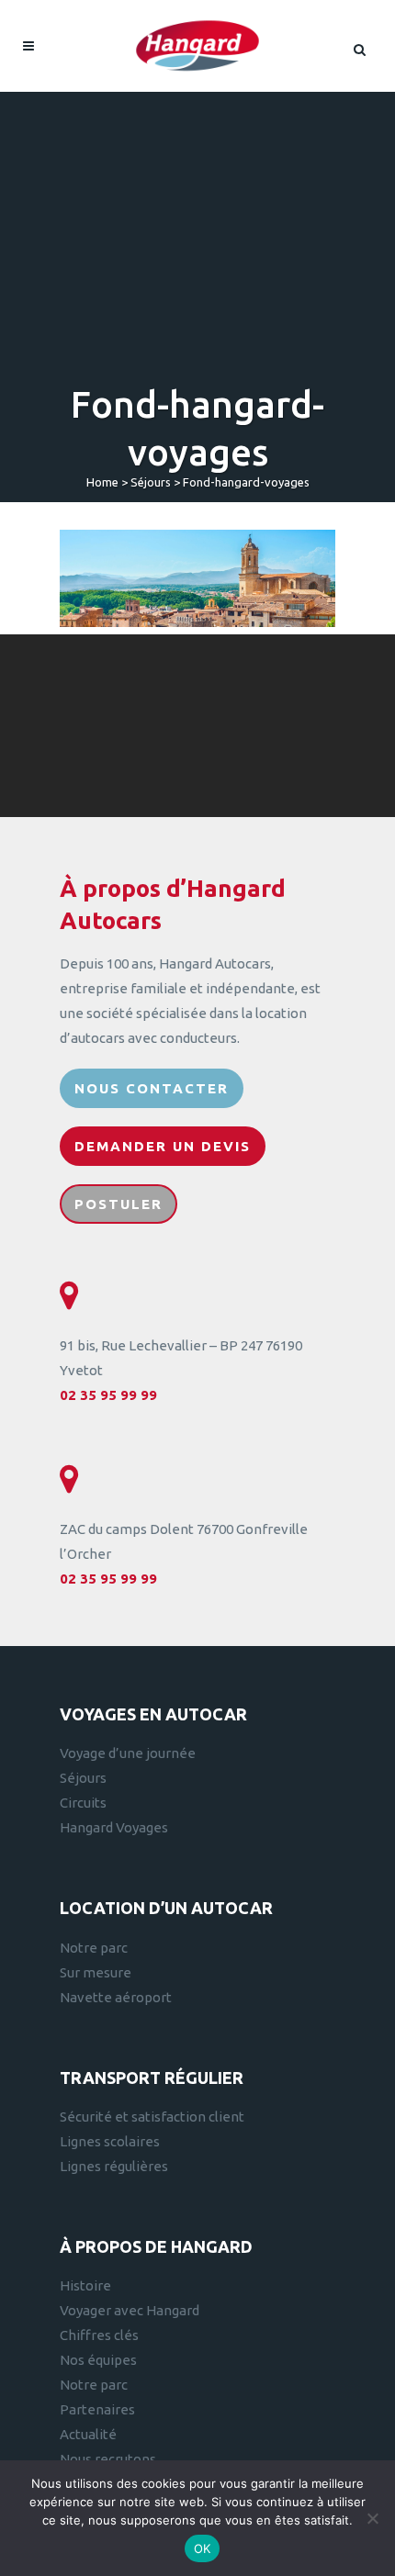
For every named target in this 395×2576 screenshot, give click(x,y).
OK (203, 2548)
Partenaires (97, 2409)
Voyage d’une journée (128, 1753)
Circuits (83, 1803)
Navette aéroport (116, 1997)
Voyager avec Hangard (130, 2310)
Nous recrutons (108, 2459)
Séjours (151, 482)
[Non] (372, 2518)
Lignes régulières (114, 2166)
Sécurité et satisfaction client (152, 2117)
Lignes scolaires (110, 2141)
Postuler (118, 1204)
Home (102, 482)
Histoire (85, 2285)
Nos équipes (98, 2360)
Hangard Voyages (114, 1827)
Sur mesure (96, 1972)
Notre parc (94, 1948)
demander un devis (163, 1146)
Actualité (88, 2434)
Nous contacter (152, 1088)
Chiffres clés (99, 2335)
